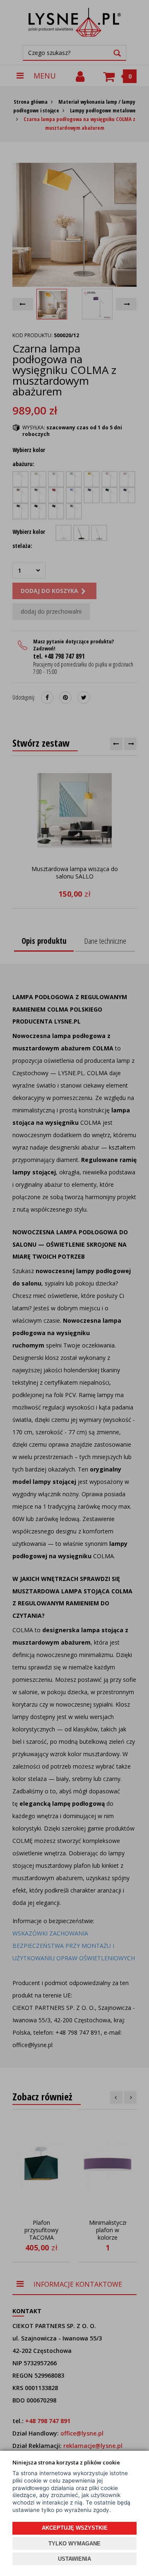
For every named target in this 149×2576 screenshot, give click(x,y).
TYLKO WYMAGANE (74, 2544)
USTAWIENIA (74, 2559)
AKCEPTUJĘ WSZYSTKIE (75, 2528)
